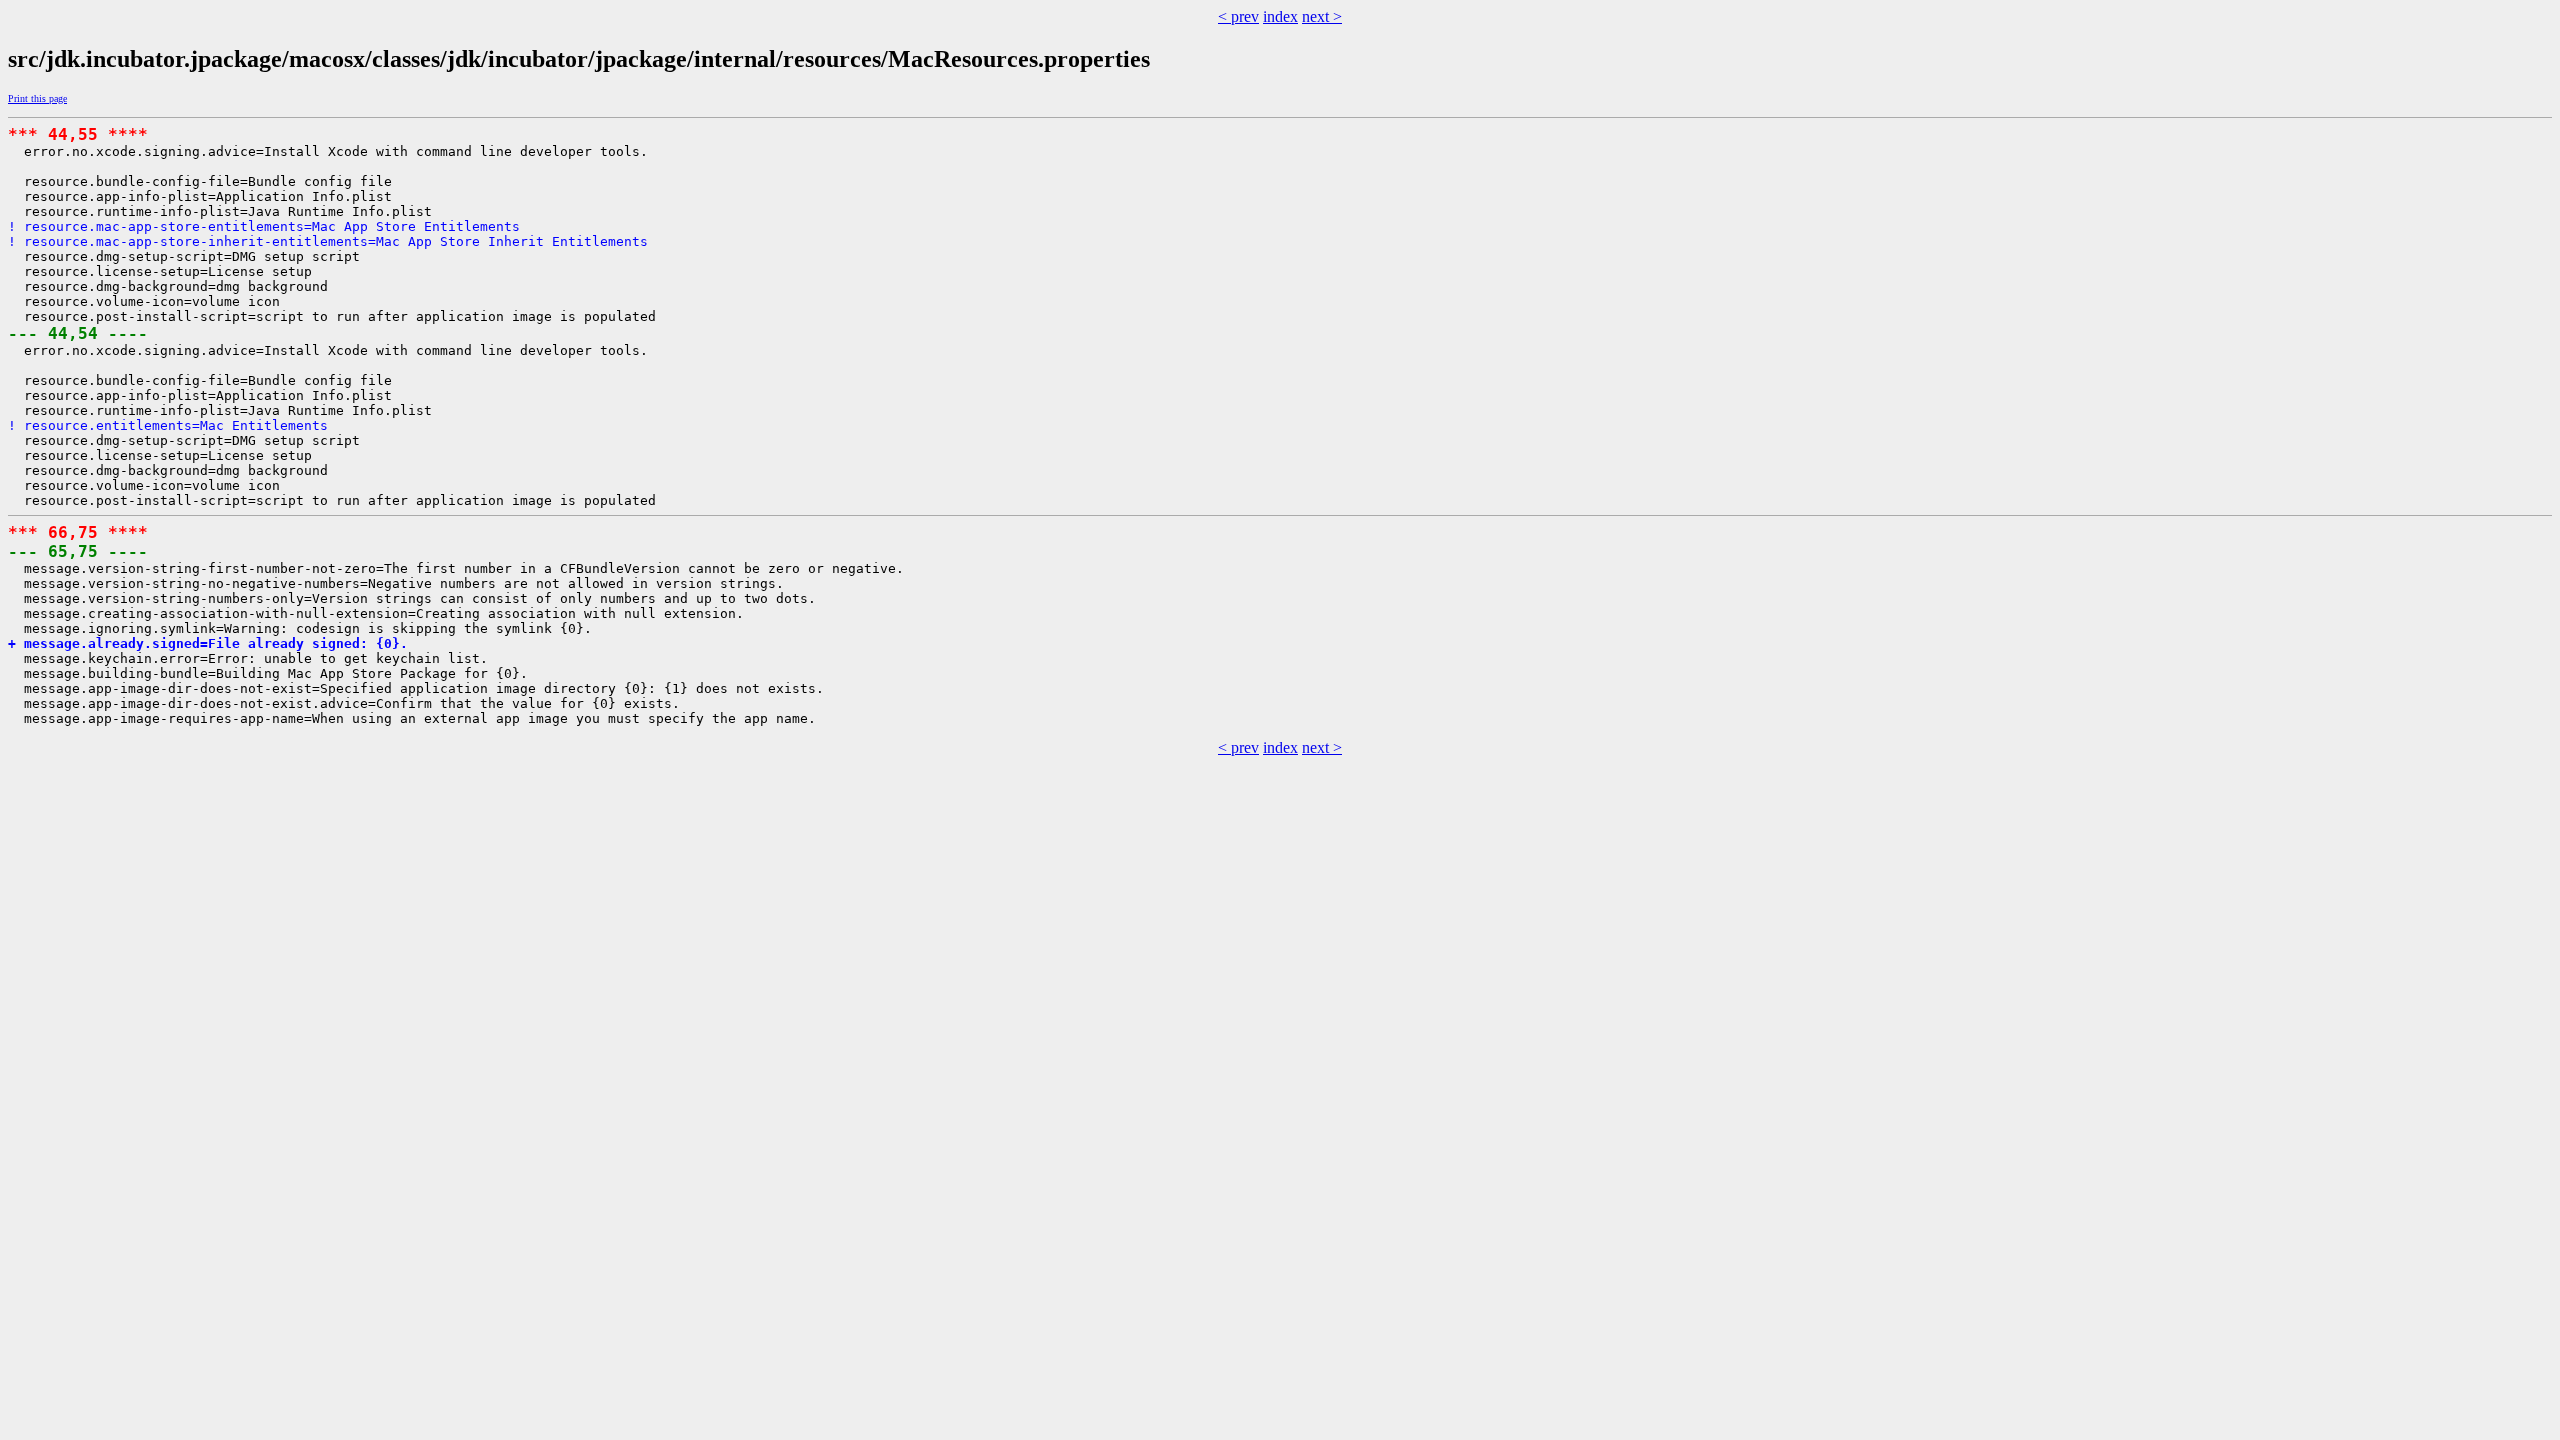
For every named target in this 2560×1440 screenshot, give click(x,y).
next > (1322, 16)
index (1280, 16)
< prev (1238, 16)
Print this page (37, 98)
